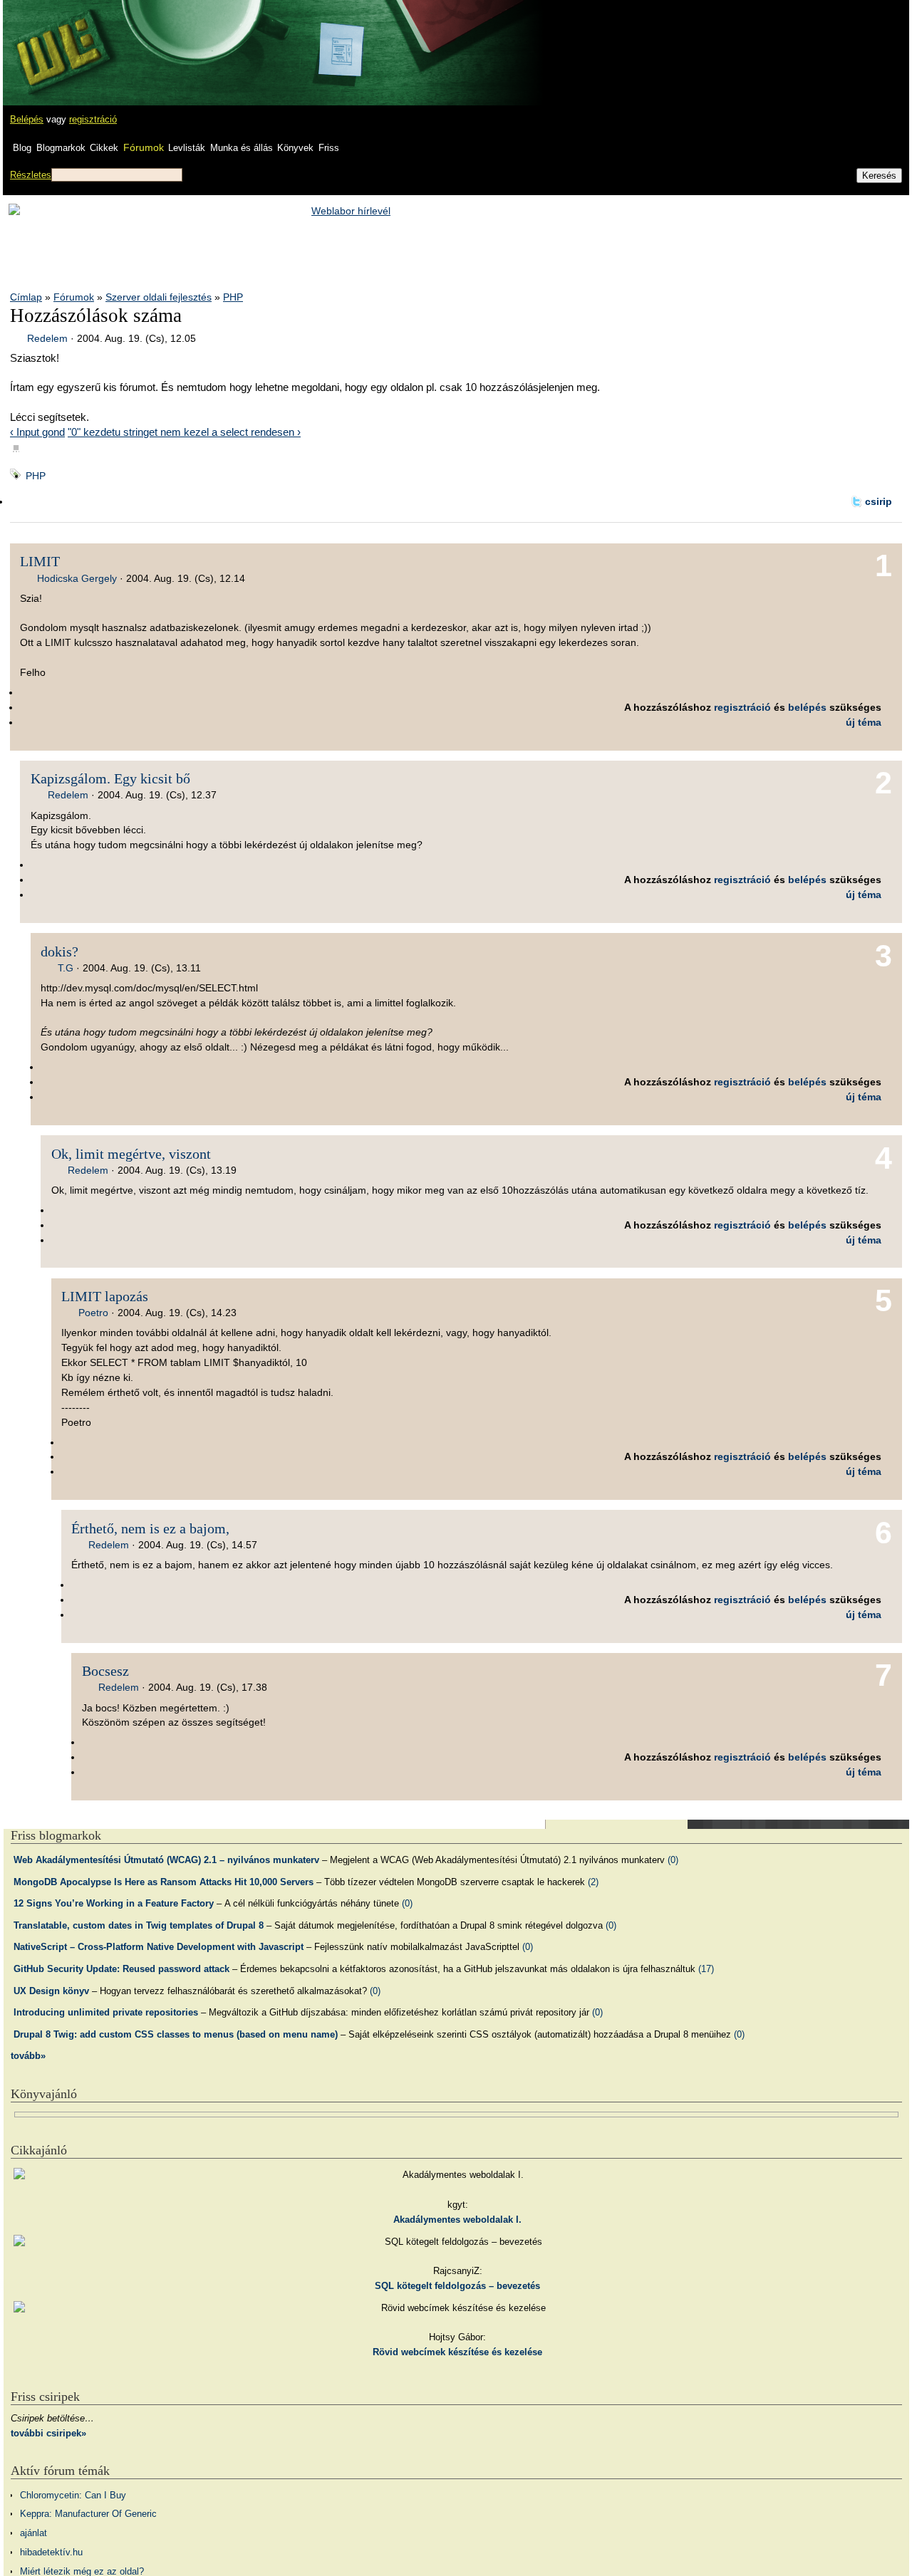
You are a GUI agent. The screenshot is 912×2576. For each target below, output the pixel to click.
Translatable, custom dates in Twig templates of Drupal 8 (139, 1925)
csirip (879, 501)
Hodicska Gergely (77, 578)
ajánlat (33, 2533)
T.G (66, 968)
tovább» (28, 2056)
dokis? (59, 951)
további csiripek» (48, 2433)
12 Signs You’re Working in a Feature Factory (114, 1903)
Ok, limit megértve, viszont (131, 1154)
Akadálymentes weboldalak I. (457, 2220)
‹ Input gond (37, 432)
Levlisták (187, 148)
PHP (233, 297)
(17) (706, 1969)
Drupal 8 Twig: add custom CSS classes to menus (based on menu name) (176, 2034)
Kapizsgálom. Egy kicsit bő (110, 778)
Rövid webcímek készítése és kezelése (457, 2352)
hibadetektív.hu (51, 2552)
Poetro (93, 1313)
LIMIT (40, 561)
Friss (329, 148)
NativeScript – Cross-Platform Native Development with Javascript (159, 1947)
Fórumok (144, 147)
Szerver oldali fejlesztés (159, 297)
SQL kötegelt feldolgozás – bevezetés (457, 2286)
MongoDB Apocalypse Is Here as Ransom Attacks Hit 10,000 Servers (164, 1882)
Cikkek (104, 148)
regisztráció (93, 119)
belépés (807, 707)
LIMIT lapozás (105, 1296)
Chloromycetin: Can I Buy (73, 2495)
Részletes (31, 175)
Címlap (26, 297)
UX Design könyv (51, 1991)
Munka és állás (242, 148)
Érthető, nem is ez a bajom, (150, 1528)
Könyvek (295, 148)
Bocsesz (105, 1671)
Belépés (27, 119)
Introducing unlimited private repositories (106, 2012)
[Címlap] (58, 39)
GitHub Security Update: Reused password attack (121, 1969)
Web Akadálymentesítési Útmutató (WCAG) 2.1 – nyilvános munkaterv (166, 1860)
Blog (22, 148)
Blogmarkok (61, 148)
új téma (864, 722)
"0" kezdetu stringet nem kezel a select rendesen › (184, 432)
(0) (673, 1860)
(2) (593, 1882)
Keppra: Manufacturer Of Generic (88, 2514)
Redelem (47, 338)
